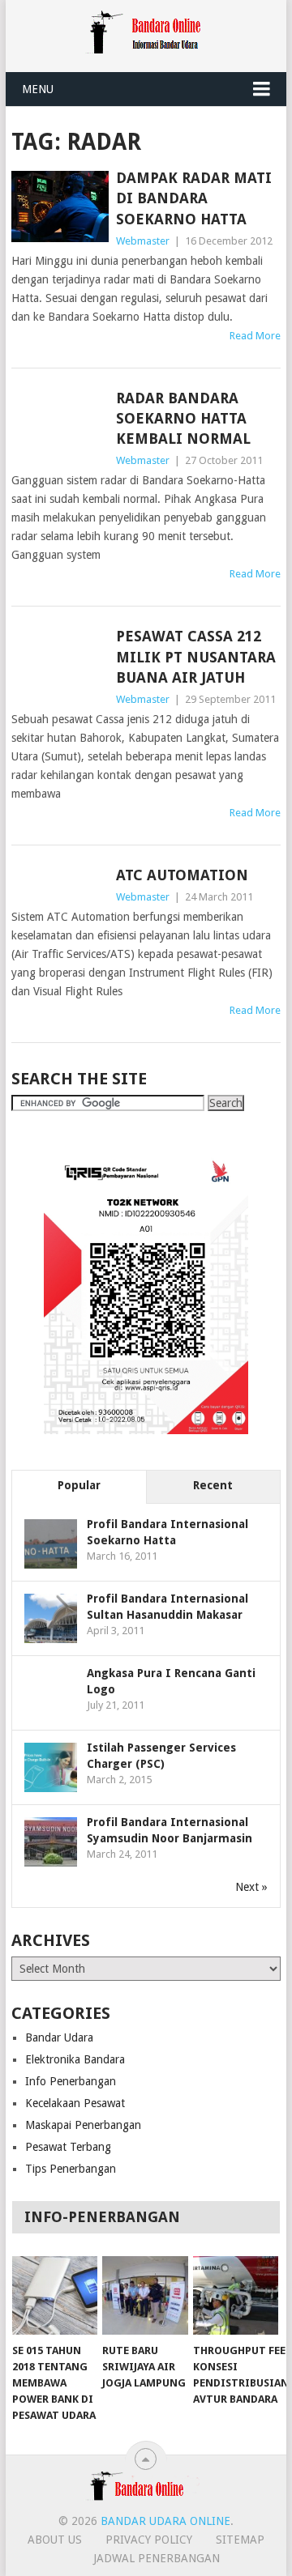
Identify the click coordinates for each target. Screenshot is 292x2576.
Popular (79, 1485)
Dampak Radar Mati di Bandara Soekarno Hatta (194, 198)
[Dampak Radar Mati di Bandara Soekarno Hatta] (60, 207)
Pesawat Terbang (68, 2147)
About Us (55, 2540)
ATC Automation (182, 875)
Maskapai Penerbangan (83, 2125)
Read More (255, 336)
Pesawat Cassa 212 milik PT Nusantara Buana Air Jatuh (196, 656)
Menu (38, 89)
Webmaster (143, 241)
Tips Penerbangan (71, 2169)
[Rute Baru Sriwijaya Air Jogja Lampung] (145, 2296)
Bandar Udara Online (165, 2521)
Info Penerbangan (71, 2081)
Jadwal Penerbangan (157, 2558)
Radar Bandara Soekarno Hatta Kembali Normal (183, 418)
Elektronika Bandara (75, 2059)
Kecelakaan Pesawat (75, 2103)
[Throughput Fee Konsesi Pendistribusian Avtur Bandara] (236, 2296)
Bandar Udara (59, 2037)
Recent (213, 1485)
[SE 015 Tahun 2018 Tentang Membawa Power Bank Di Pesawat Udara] (55, 2296)
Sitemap (240, 2540)
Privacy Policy (149, 2540)
